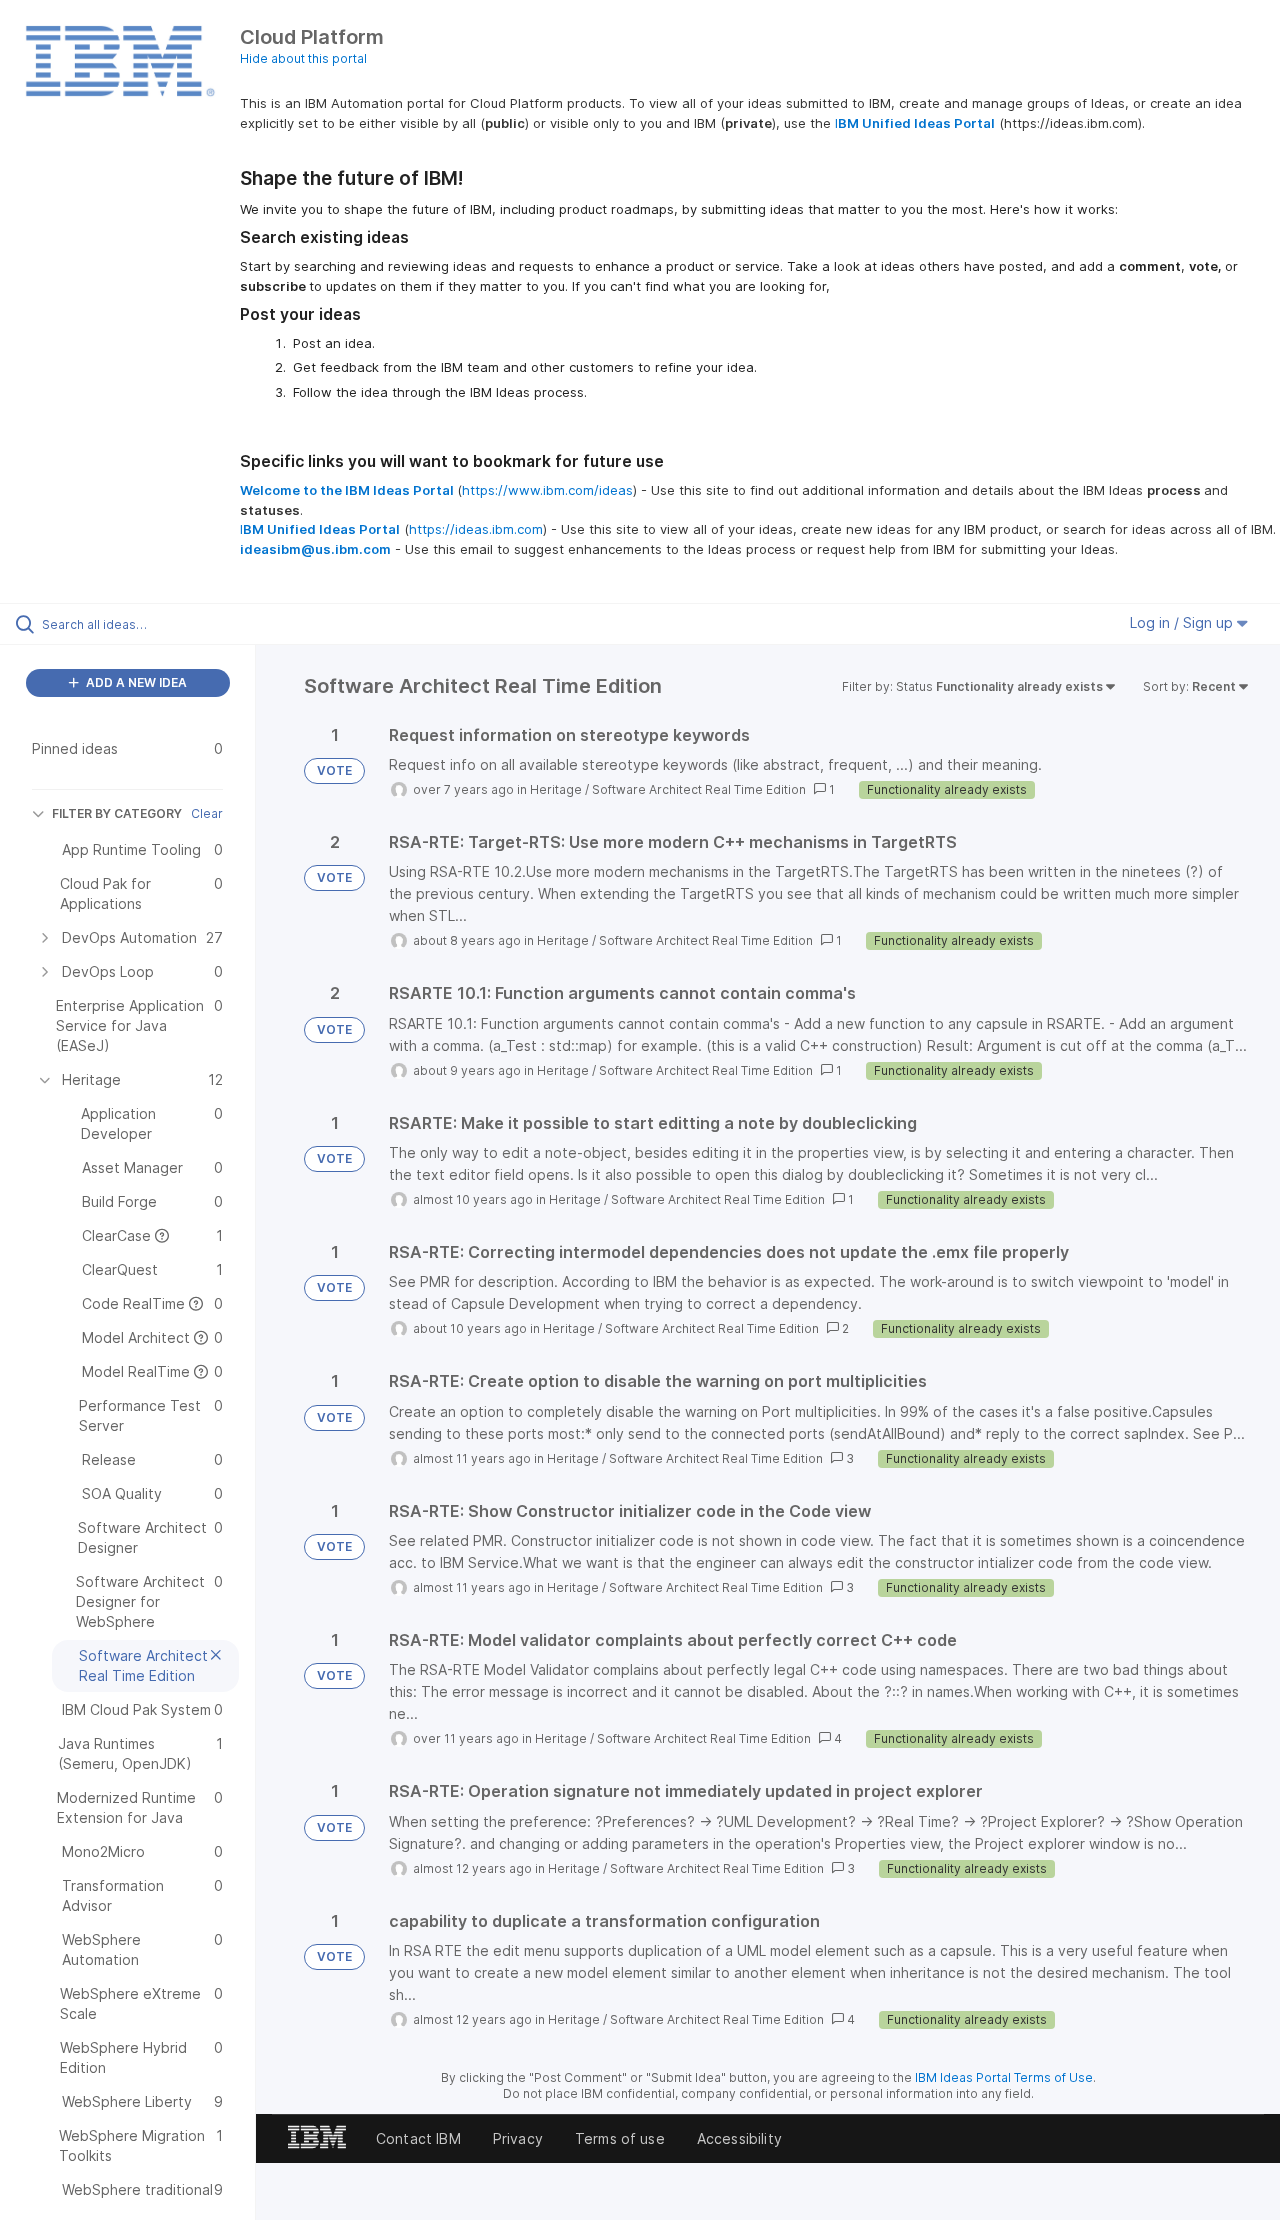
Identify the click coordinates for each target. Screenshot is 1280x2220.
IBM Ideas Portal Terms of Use (1004, 2077)
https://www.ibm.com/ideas (547, 490)
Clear (207, 813)
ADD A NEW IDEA (135, 682)
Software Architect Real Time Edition (699, 789)
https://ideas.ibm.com (476, 529)
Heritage (556, 789)
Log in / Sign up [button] (1183, 622)
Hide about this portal (303, 58)
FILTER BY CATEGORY (117, 813)
